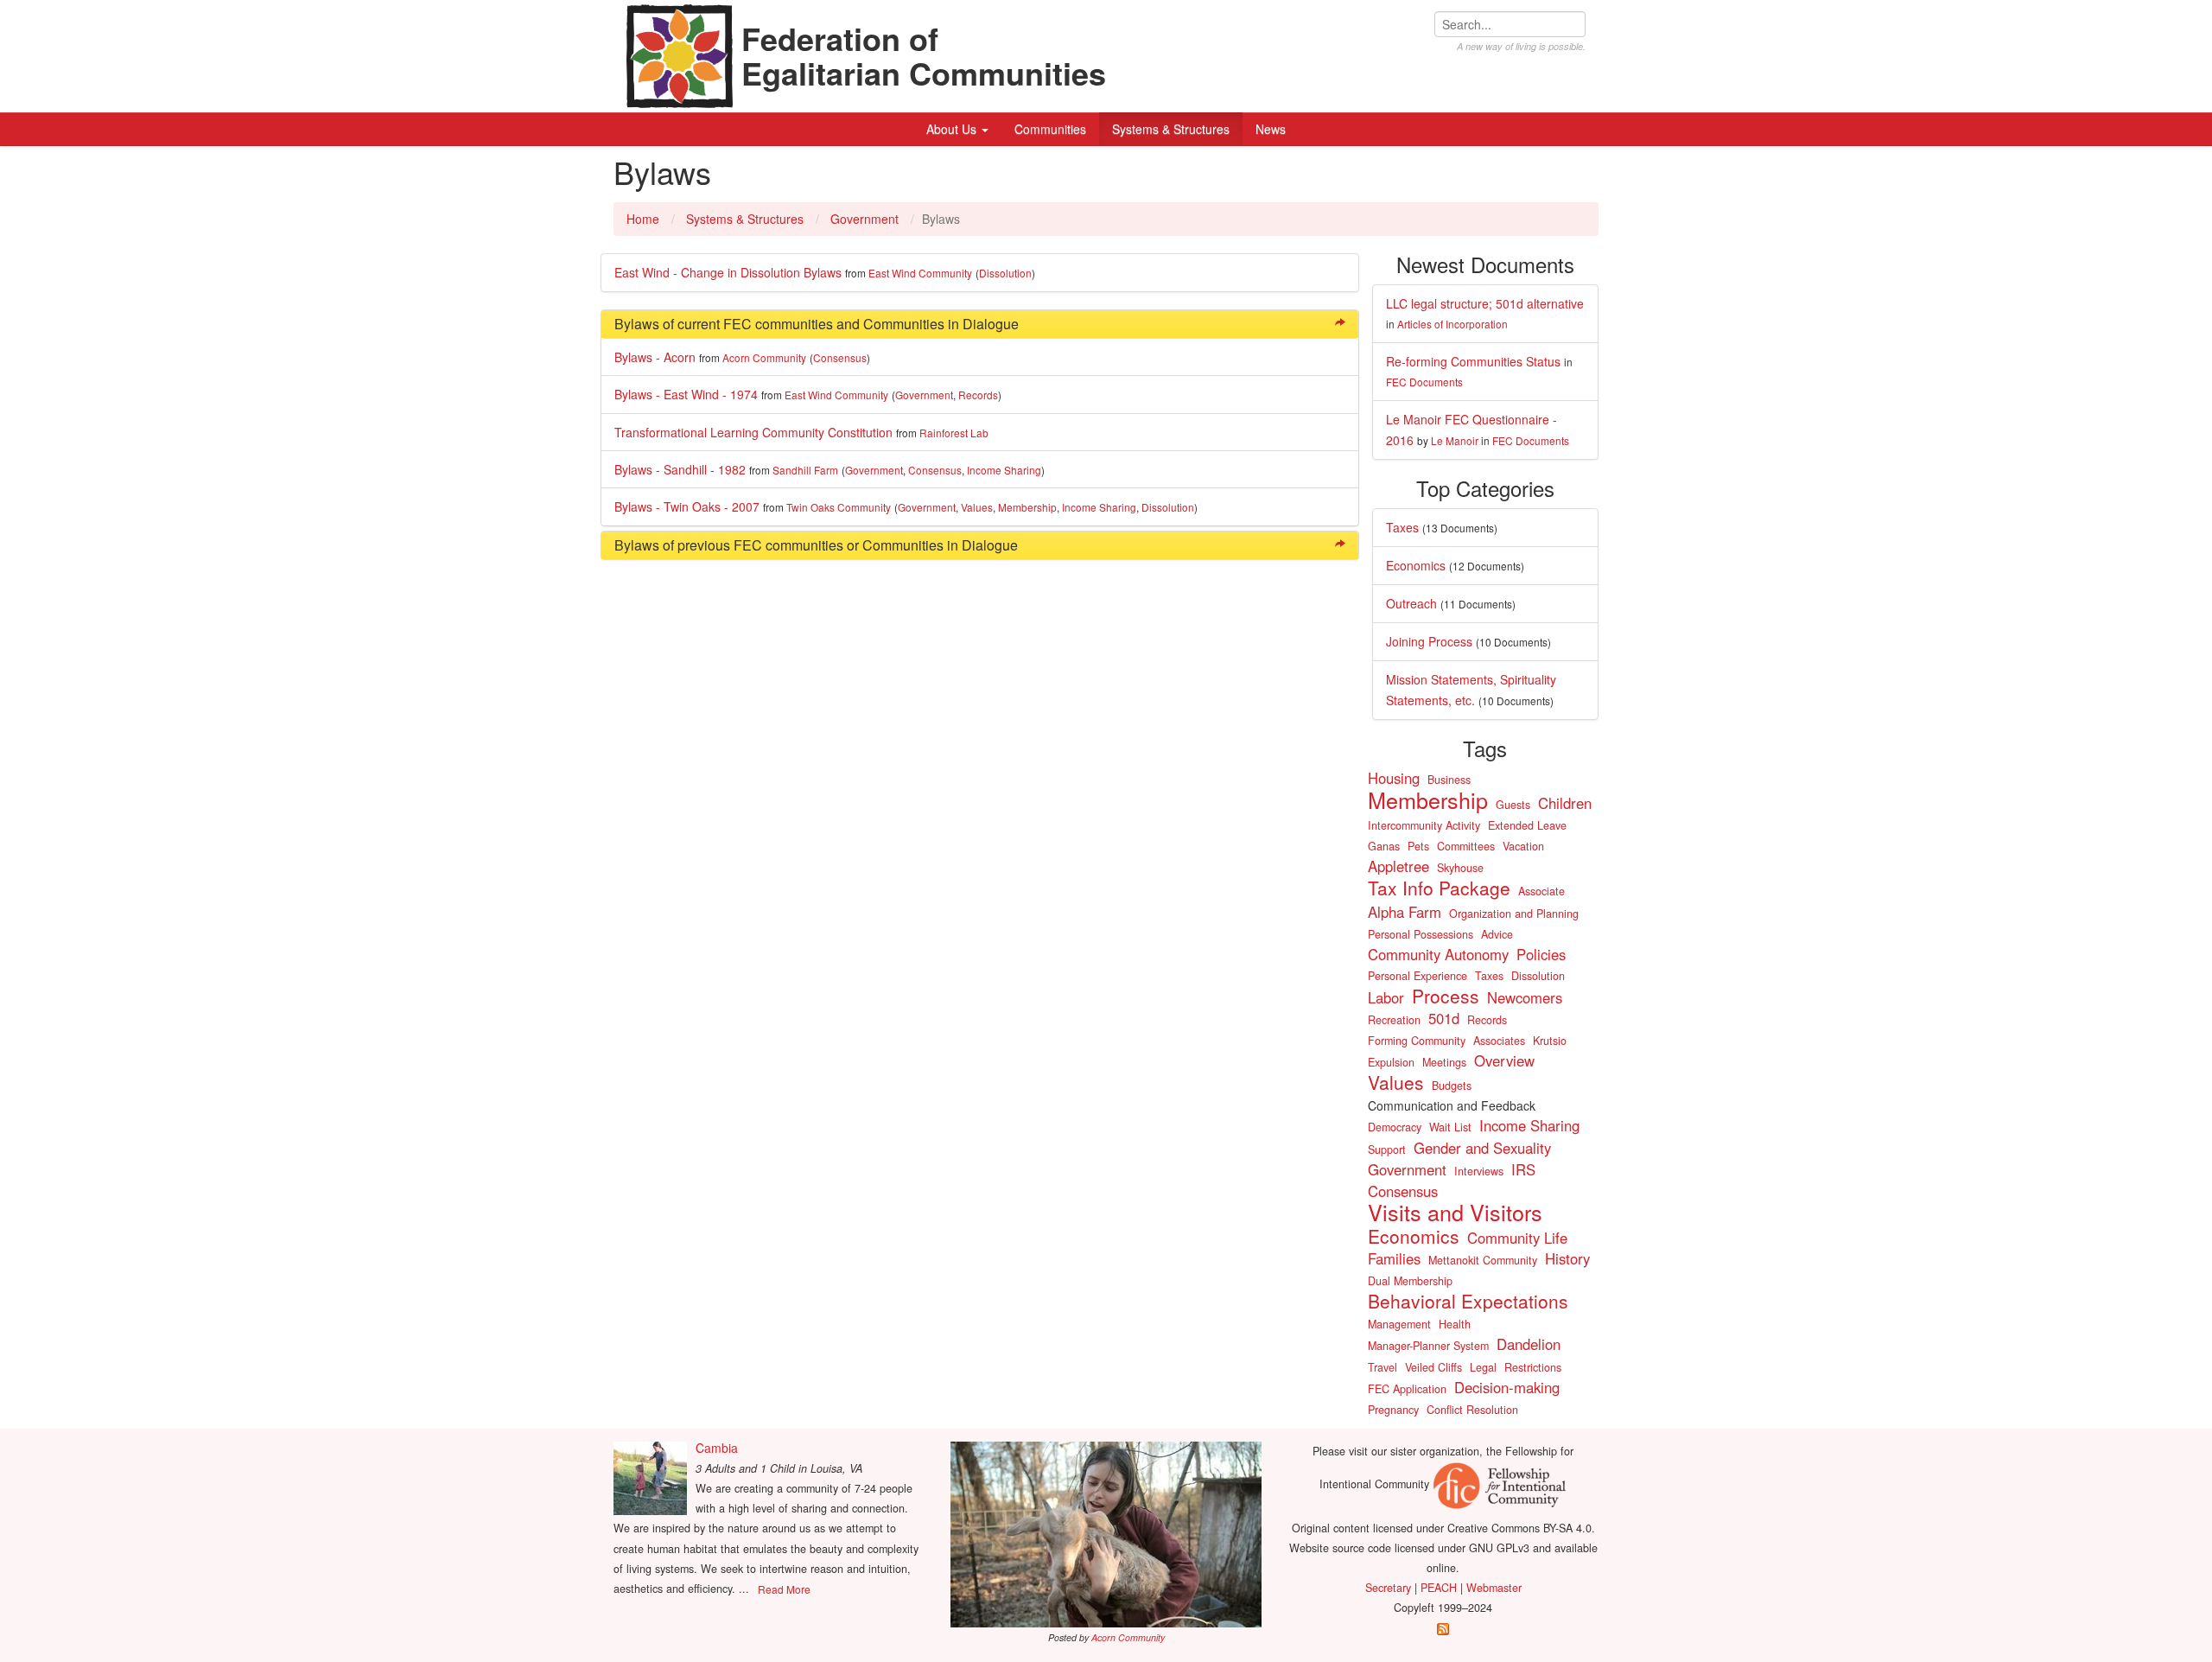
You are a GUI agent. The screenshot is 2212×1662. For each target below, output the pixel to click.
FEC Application (1407, 1389)
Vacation (1523, 846)
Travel (1382, 1367)
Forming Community (1417, 1041)
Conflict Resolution (1472, 1410)
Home (643, 219)
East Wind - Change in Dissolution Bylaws (728, 272)
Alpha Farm (1405, 912)
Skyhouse (1460, 868)
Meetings (1444, 1062)
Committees (1466, 846)
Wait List (1450, 1127)
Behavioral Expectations (1468, 1301)
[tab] (980, 325)
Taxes (1402, 527)
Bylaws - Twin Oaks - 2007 (687, 506)
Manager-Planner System (1428, 1346)
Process (1446, 996)
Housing (1394, 778)
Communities (1050, 129)
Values (977, 507)
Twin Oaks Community (839, 507)
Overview (1504, 1060)
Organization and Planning (1514, 914)
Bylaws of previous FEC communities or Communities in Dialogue (816, 545)
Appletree (1398, 866)
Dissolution (1005, 273)
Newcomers (1525, 997)
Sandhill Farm (805, 470)
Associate (1541, 891)
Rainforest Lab (954, 433)
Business (1449, 780)
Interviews (1479, 1171)
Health (1455, 1324)
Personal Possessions (1421, 934)
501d (1444, 1018)
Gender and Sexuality (1482, 1148)
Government (864, 219)
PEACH (1439, 1588)
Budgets (1452, 1086)
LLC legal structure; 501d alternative (1485, 303)
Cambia (717, 1448)
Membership (1027, 507)
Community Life (1517, 1238)
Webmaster (1494, 1588)
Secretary (1388, 1588)
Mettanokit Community (1483, 1260)
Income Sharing (1004, 470)
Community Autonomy (1438, 954)
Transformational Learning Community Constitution (753, 432)
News (1271, 129)
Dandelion (1529, 1344)
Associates (1499, 1041)
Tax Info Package (1439, 888)
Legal (1483, 1367)
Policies (1541, 954)
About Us (953, 129)
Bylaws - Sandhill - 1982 (680, 469)
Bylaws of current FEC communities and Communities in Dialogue (817, 324)
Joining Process (1429, 641)
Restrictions (1533, 1367)
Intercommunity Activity (1424, 825)
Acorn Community (764, 357)
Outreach (1411, 603)
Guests (1513, 805)
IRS (1523, 1169)
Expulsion (1391, 1062)
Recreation (1394, 1020)
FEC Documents (1424, 382)
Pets (1418, 846)
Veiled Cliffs (1433, 1367)
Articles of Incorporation (1452, 324)
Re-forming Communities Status (1473, 361)
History (1567, 1258)
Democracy (1395, 1127)
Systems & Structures (1171, 129)
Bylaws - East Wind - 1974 (686, 394)
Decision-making (1507, 1387)
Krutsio (1550, 1041)
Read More (784, 1589)
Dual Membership (1410, 1281)
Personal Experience (1417, 976)
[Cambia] (650, 1478)
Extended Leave (1527, 825)
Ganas (1384, 846)
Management (1399, 1324)
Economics (1416, 565)
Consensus (840, 357)
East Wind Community (920, 273)
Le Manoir (1455, 440)
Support (1387, 1149)
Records (978, 395)
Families (1394, 1258)
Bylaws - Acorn (655, 357)
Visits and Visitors (1455, 1212)
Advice (1497, 934)
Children (1565, 803)
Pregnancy (1393, 1410)
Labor (1386, 997)
